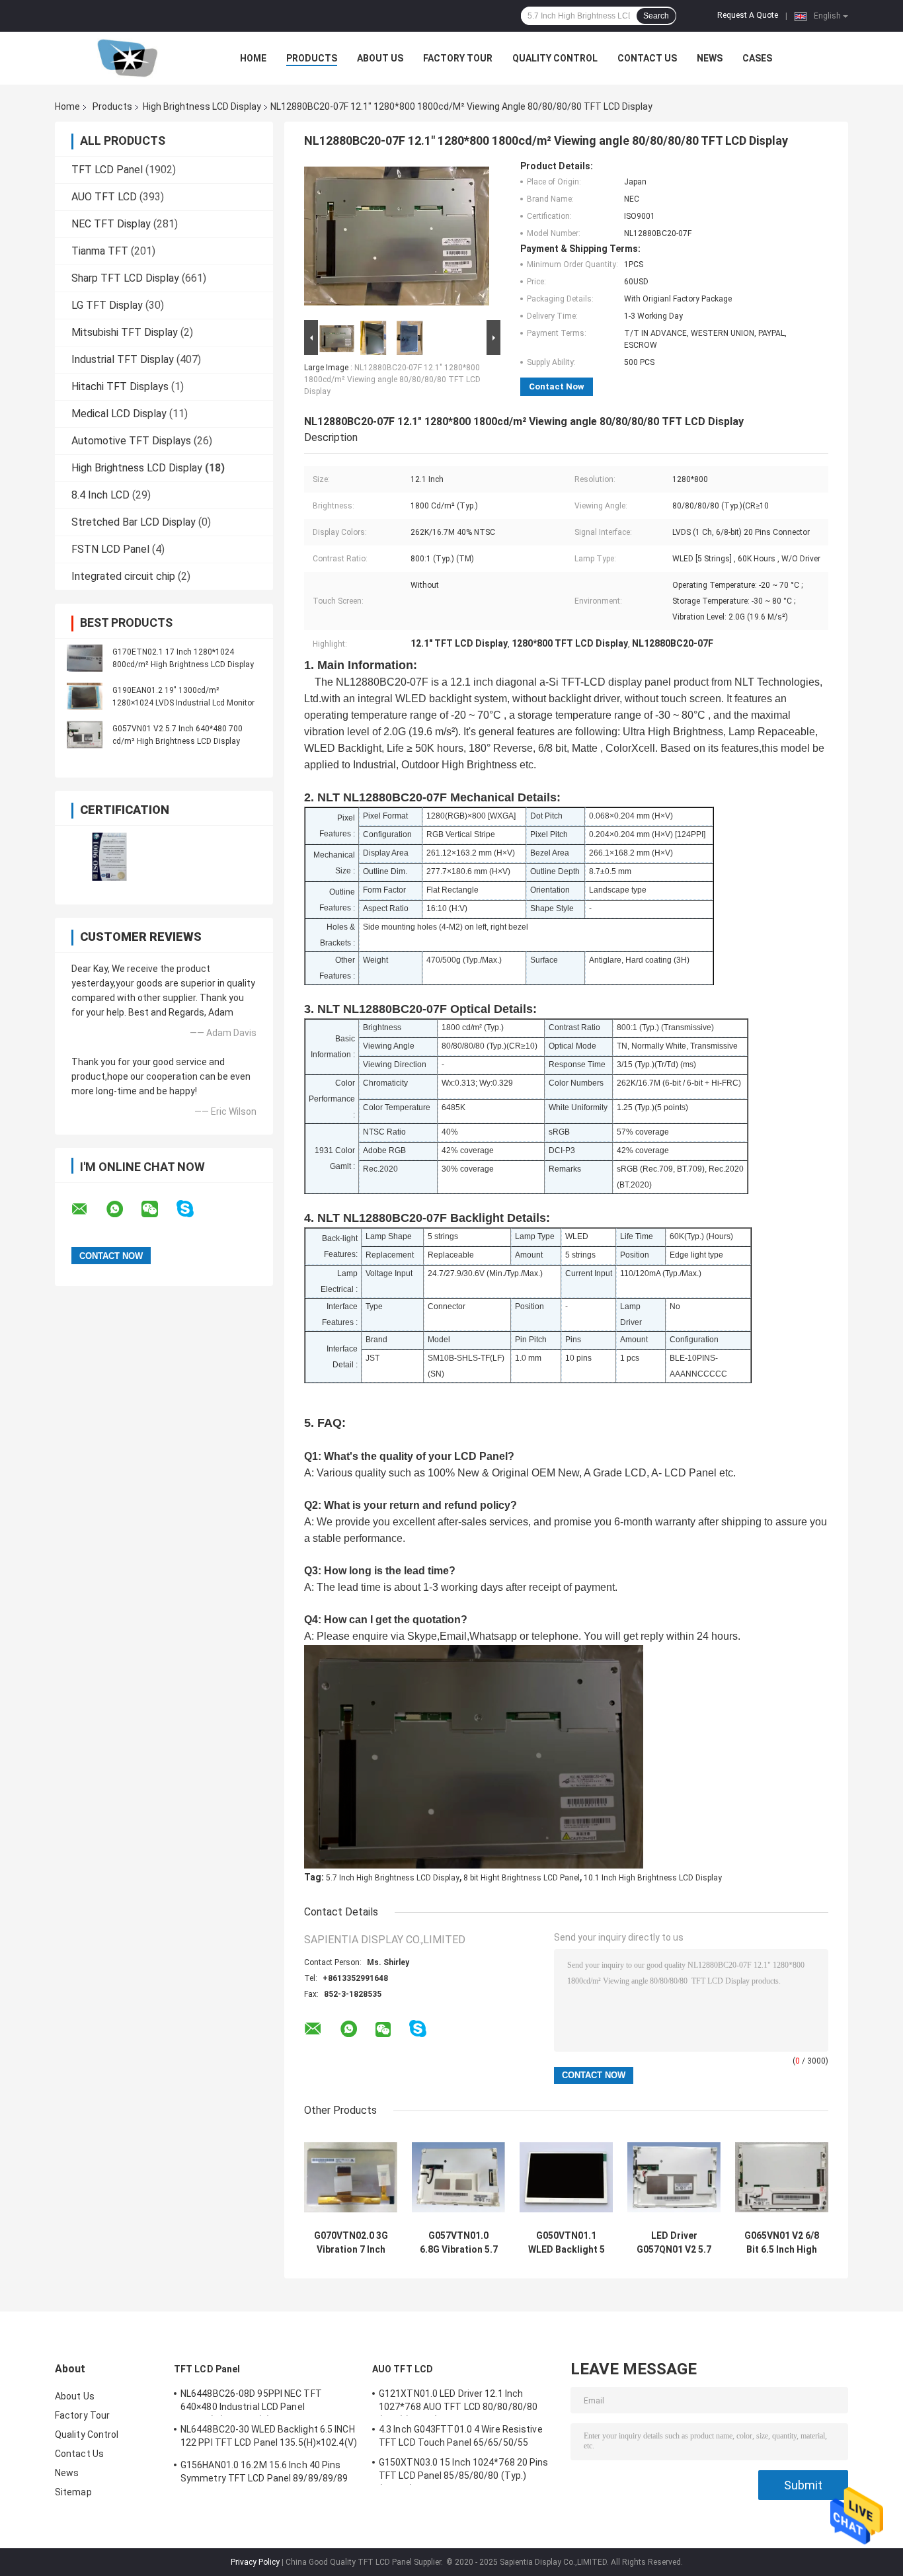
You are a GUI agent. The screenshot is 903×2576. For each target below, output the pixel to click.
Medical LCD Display (119, 414)
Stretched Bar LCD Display (134, 522)
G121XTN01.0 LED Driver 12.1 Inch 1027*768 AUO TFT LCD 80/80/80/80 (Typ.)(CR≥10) (458, 2402)
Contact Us (647, 58)
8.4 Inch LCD (100, 495)
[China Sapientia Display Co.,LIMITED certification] (109, 857)
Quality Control (555, 58)
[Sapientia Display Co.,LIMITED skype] (193, 1209)
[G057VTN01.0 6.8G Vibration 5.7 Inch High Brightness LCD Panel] (458, 2177)
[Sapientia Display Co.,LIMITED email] (88, 1209)
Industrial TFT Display (123, 359)
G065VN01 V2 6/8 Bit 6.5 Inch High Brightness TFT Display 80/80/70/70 (782, 2243)
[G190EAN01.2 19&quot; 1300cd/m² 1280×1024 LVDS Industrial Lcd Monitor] (85, 696)
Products (312, 58)
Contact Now (557, 386)
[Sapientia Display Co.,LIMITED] (128, 58)
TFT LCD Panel (107, 170)
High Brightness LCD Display (202, 106)
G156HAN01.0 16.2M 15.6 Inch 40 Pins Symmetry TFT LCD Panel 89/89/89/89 (264, 2472)
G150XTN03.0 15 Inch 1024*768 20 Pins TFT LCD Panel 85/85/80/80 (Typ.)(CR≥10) (464, 2471)
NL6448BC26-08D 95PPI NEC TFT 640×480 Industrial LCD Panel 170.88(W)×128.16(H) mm (251, 2402)
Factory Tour (458, 58)
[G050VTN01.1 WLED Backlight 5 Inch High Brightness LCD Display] (566, 2177)
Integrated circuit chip (123, 576)
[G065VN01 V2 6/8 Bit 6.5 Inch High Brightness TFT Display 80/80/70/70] (782, 2177)
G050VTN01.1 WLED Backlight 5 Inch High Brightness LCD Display (567, 2243)
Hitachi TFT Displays (120, 386)
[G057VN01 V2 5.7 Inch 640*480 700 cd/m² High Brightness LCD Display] (85, 735)
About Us (380, 58)
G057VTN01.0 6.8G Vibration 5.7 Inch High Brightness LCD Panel (459, 2243)
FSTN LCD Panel (110, 549)
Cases (757, 58)
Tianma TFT (100, 251)
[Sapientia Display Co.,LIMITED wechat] (158, 1209)
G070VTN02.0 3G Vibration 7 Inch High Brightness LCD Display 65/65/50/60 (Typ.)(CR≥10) (351, 2243)
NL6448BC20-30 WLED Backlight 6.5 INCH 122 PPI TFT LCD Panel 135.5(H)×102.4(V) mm (269, 2438)
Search (656, 16)
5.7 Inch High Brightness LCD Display (393, 1878)
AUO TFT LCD (104, 197)
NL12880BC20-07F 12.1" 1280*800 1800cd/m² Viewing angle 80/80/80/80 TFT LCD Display (392, 380)
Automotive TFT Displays (131, 441)
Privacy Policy (255, 2562)
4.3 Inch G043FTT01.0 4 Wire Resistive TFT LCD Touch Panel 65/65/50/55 (461, 2436)
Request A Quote (748, 15)
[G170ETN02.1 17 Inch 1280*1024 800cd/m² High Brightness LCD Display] (85, 658)
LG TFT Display (107, 305)
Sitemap (73, 2492)
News (710, 58)
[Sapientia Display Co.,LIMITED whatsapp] (123, 1209)
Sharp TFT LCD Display (125, 278)
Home (253, 58)
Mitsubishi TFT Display (125, 332)
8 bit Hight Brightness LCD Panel (522, 1878)
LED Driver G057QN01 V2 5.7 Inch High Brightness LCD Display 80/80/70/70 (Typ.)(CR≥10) (674, 2243)
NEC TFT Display (111, 224)
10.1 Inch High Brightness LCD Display (653, 1878)
